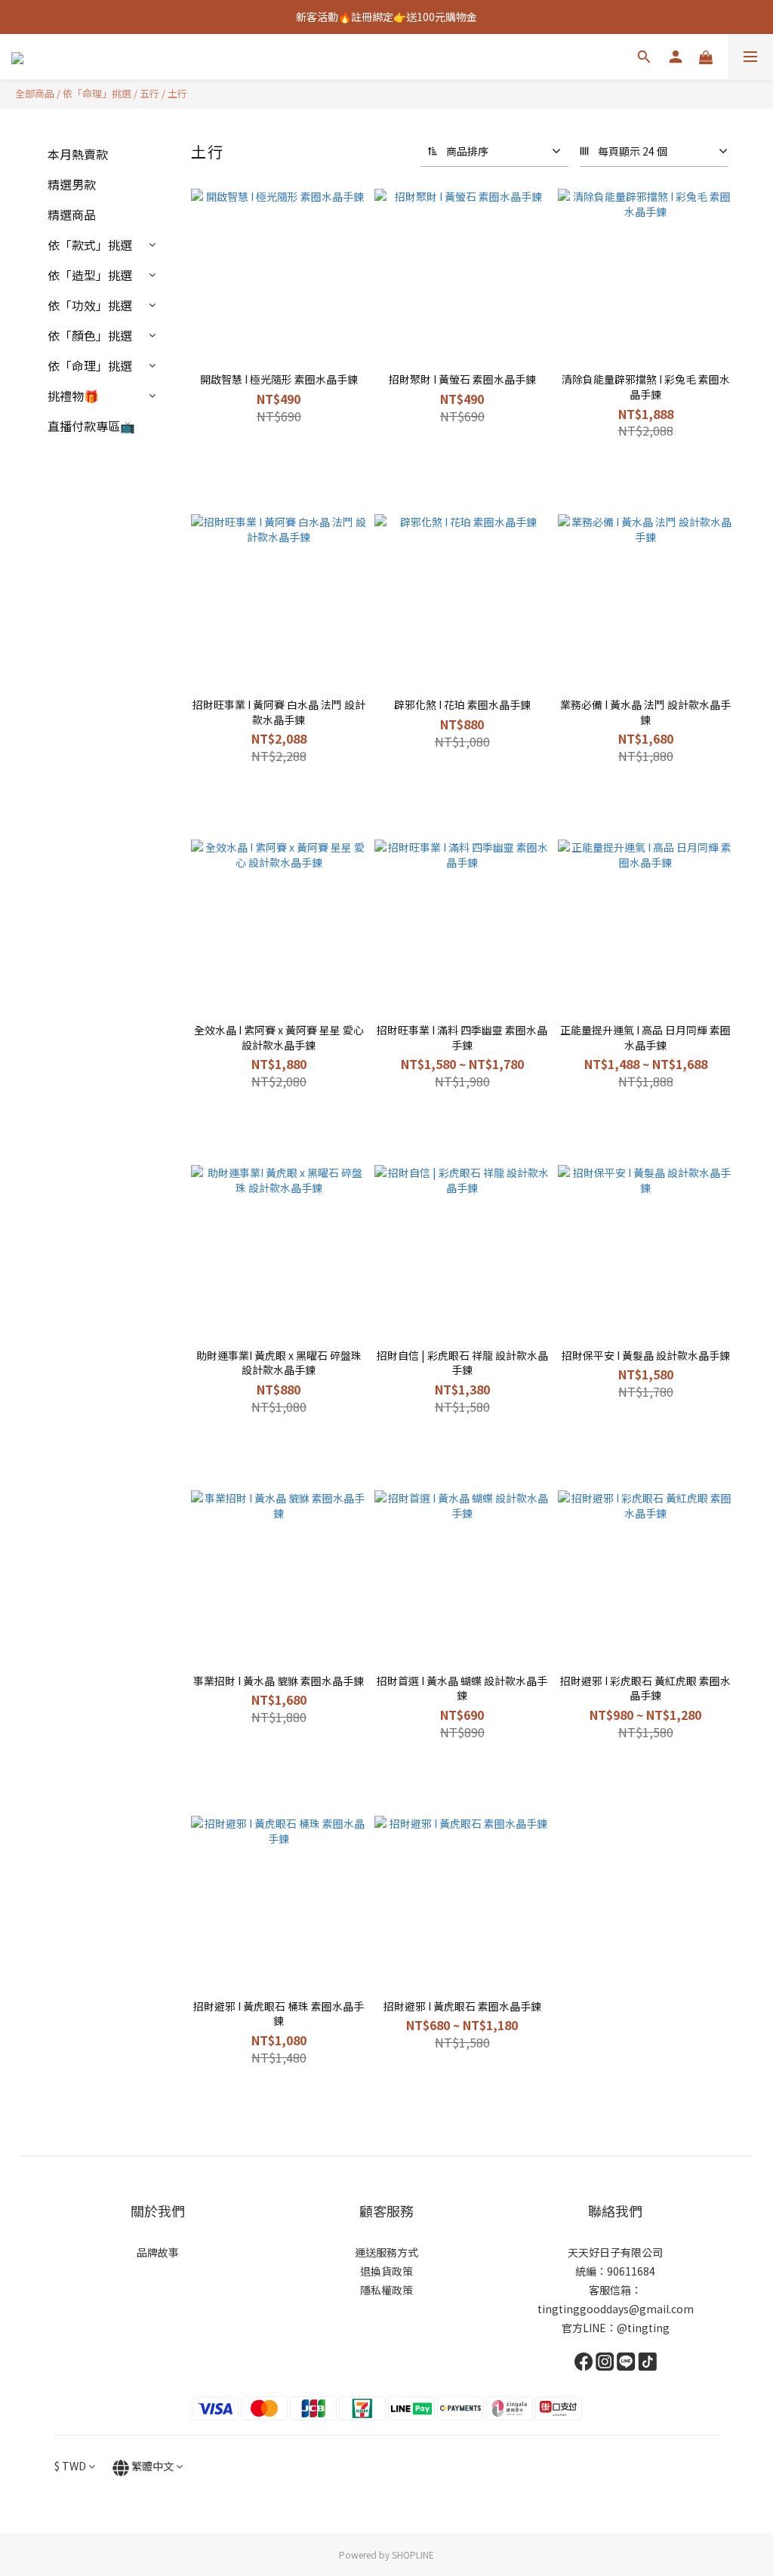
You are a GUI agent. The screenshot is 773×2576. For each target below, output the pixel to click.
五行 (149, 93)
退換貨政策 (386, 2271)
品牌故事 (158, 2252)
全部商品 (35, 93)
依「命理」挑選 (97, 93)
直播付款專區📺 (91, 426)
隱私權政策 (386, 2290)
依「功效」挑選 (90, 305)
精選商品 (72, 214)
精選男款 (72, 184)
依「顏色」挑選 (90, 335)
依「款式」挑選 (90, 245)
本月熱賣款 (78, 154)
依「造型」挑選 (90, 275)
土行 (177, 93)
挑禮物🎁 (73, 396)
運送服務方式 (386, 2252)
